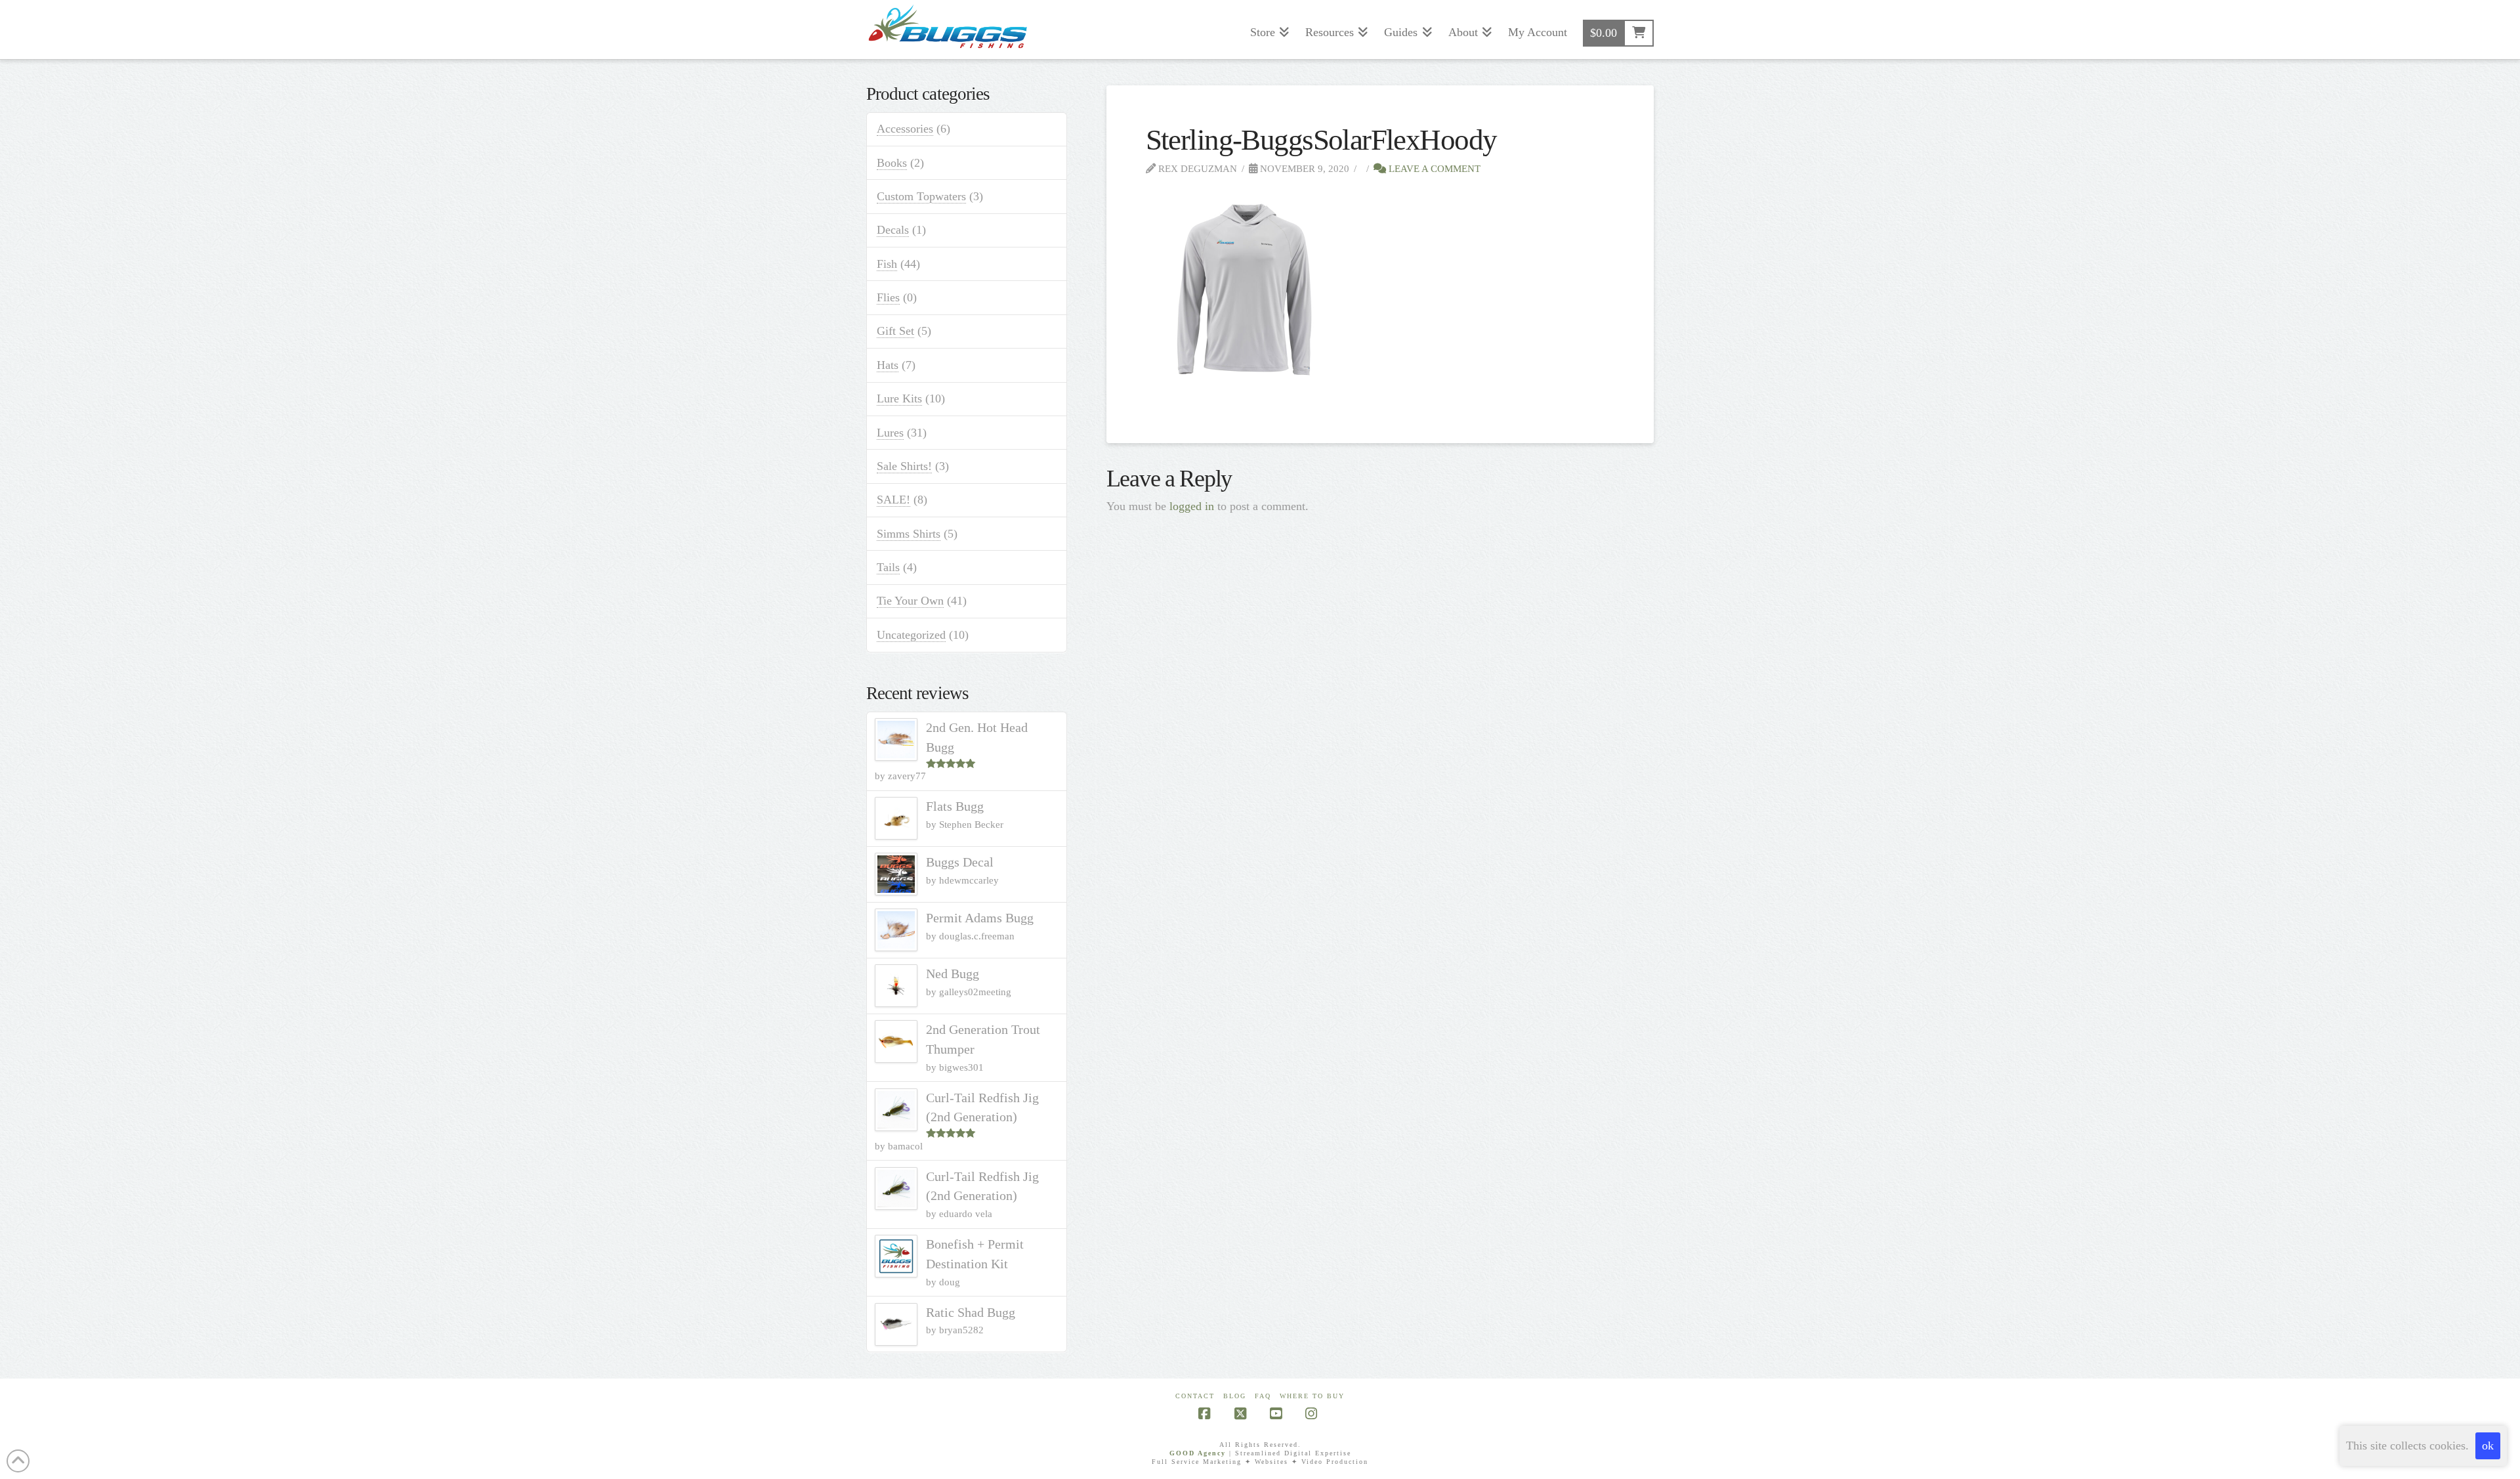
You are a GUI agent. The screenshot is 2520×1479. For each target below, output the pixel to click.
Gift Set (895, 331)
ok (2488, 1446)
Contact (1195, 1396)
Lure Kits (899, 398)
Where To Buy (1312, 1396)
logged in (1192, 506)
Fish (887, 264)
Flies (888, 297)
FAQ (1263, 1396)
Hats (888, 365)
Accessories (905, 129)
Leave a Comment (1433, 168)
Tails (888, 567)
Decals (893, 230)
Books (892, 163)
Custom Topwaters (921, 196)
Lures (890, 433)
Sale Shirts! (904, 466)
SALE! (893, 500)
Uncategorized (911, 635)
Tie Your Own (910, 601)
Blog (1235, 1396)
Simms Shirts (909, 534)
